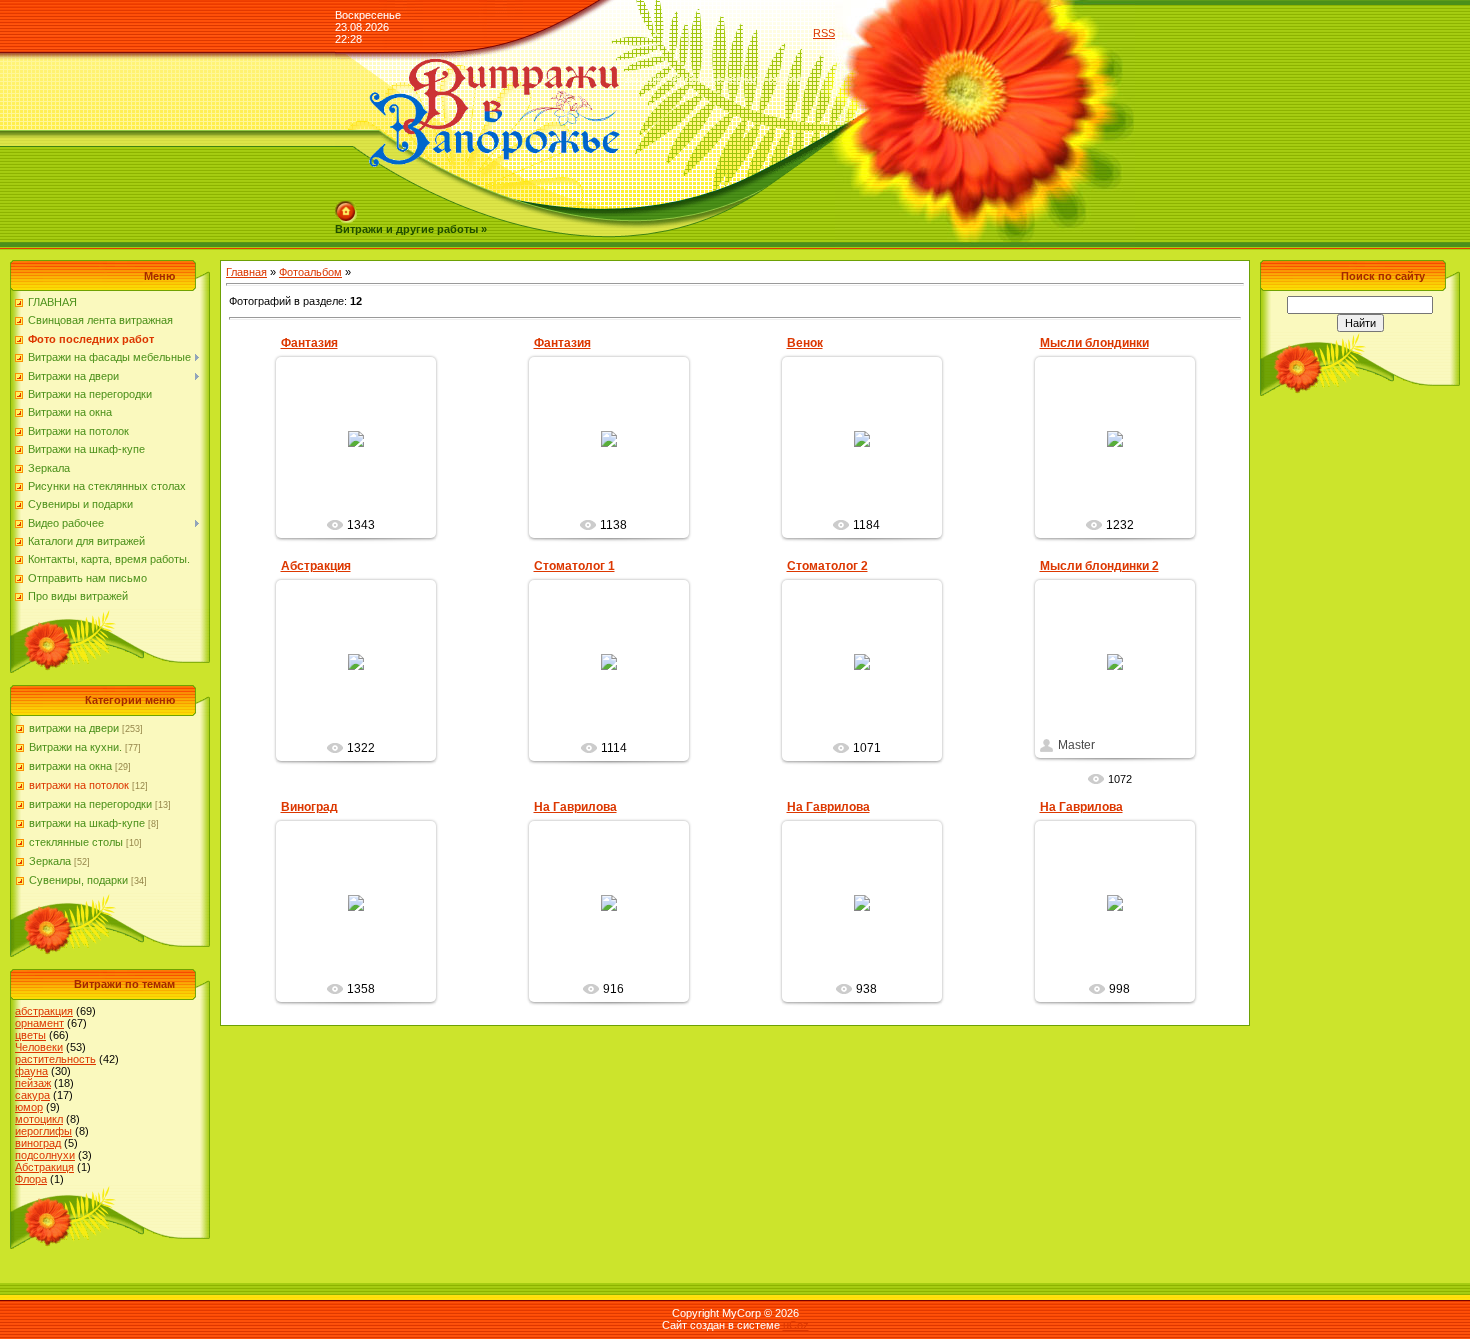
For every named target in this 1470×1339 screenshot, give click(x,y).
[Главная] (346, 207)
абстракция (44, 1011)
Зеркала (50, 861)
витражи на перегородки (90, 804)
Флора (31, 1179)
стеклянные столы (76, 842)
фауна (31, 1071)
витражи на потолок (79, 785)
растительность (55, 1059)
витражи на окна (70, 766)
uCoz (796, 1325)
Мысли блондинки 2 (1099, 566)
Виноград (309, 807)
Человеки (39, 1047)
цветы (30, 1035)
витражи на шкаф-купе (87, 823)
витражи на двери (74, 728)
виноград (38, 1143)
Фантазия (309, 343)
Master (364, 503)
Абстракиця (44, 1167)
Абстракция (316, 566)
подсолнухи (45, 1155)
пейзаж (33, 1083)
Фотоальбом (310, 272)
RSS (824, 33)
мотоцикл (39, 1119)
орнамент (39, 1023)
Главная (246, 272)
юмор (29, 1107)
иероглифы (43, 1131)
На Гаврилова (575, 807)
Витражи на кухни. (75, 747)
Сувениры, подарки (78, 880)
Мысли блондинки (1094, 343)
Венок (805, 343)
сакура (32, 1095)
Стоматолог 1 (574, 566)
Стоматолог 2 (827, 566)
